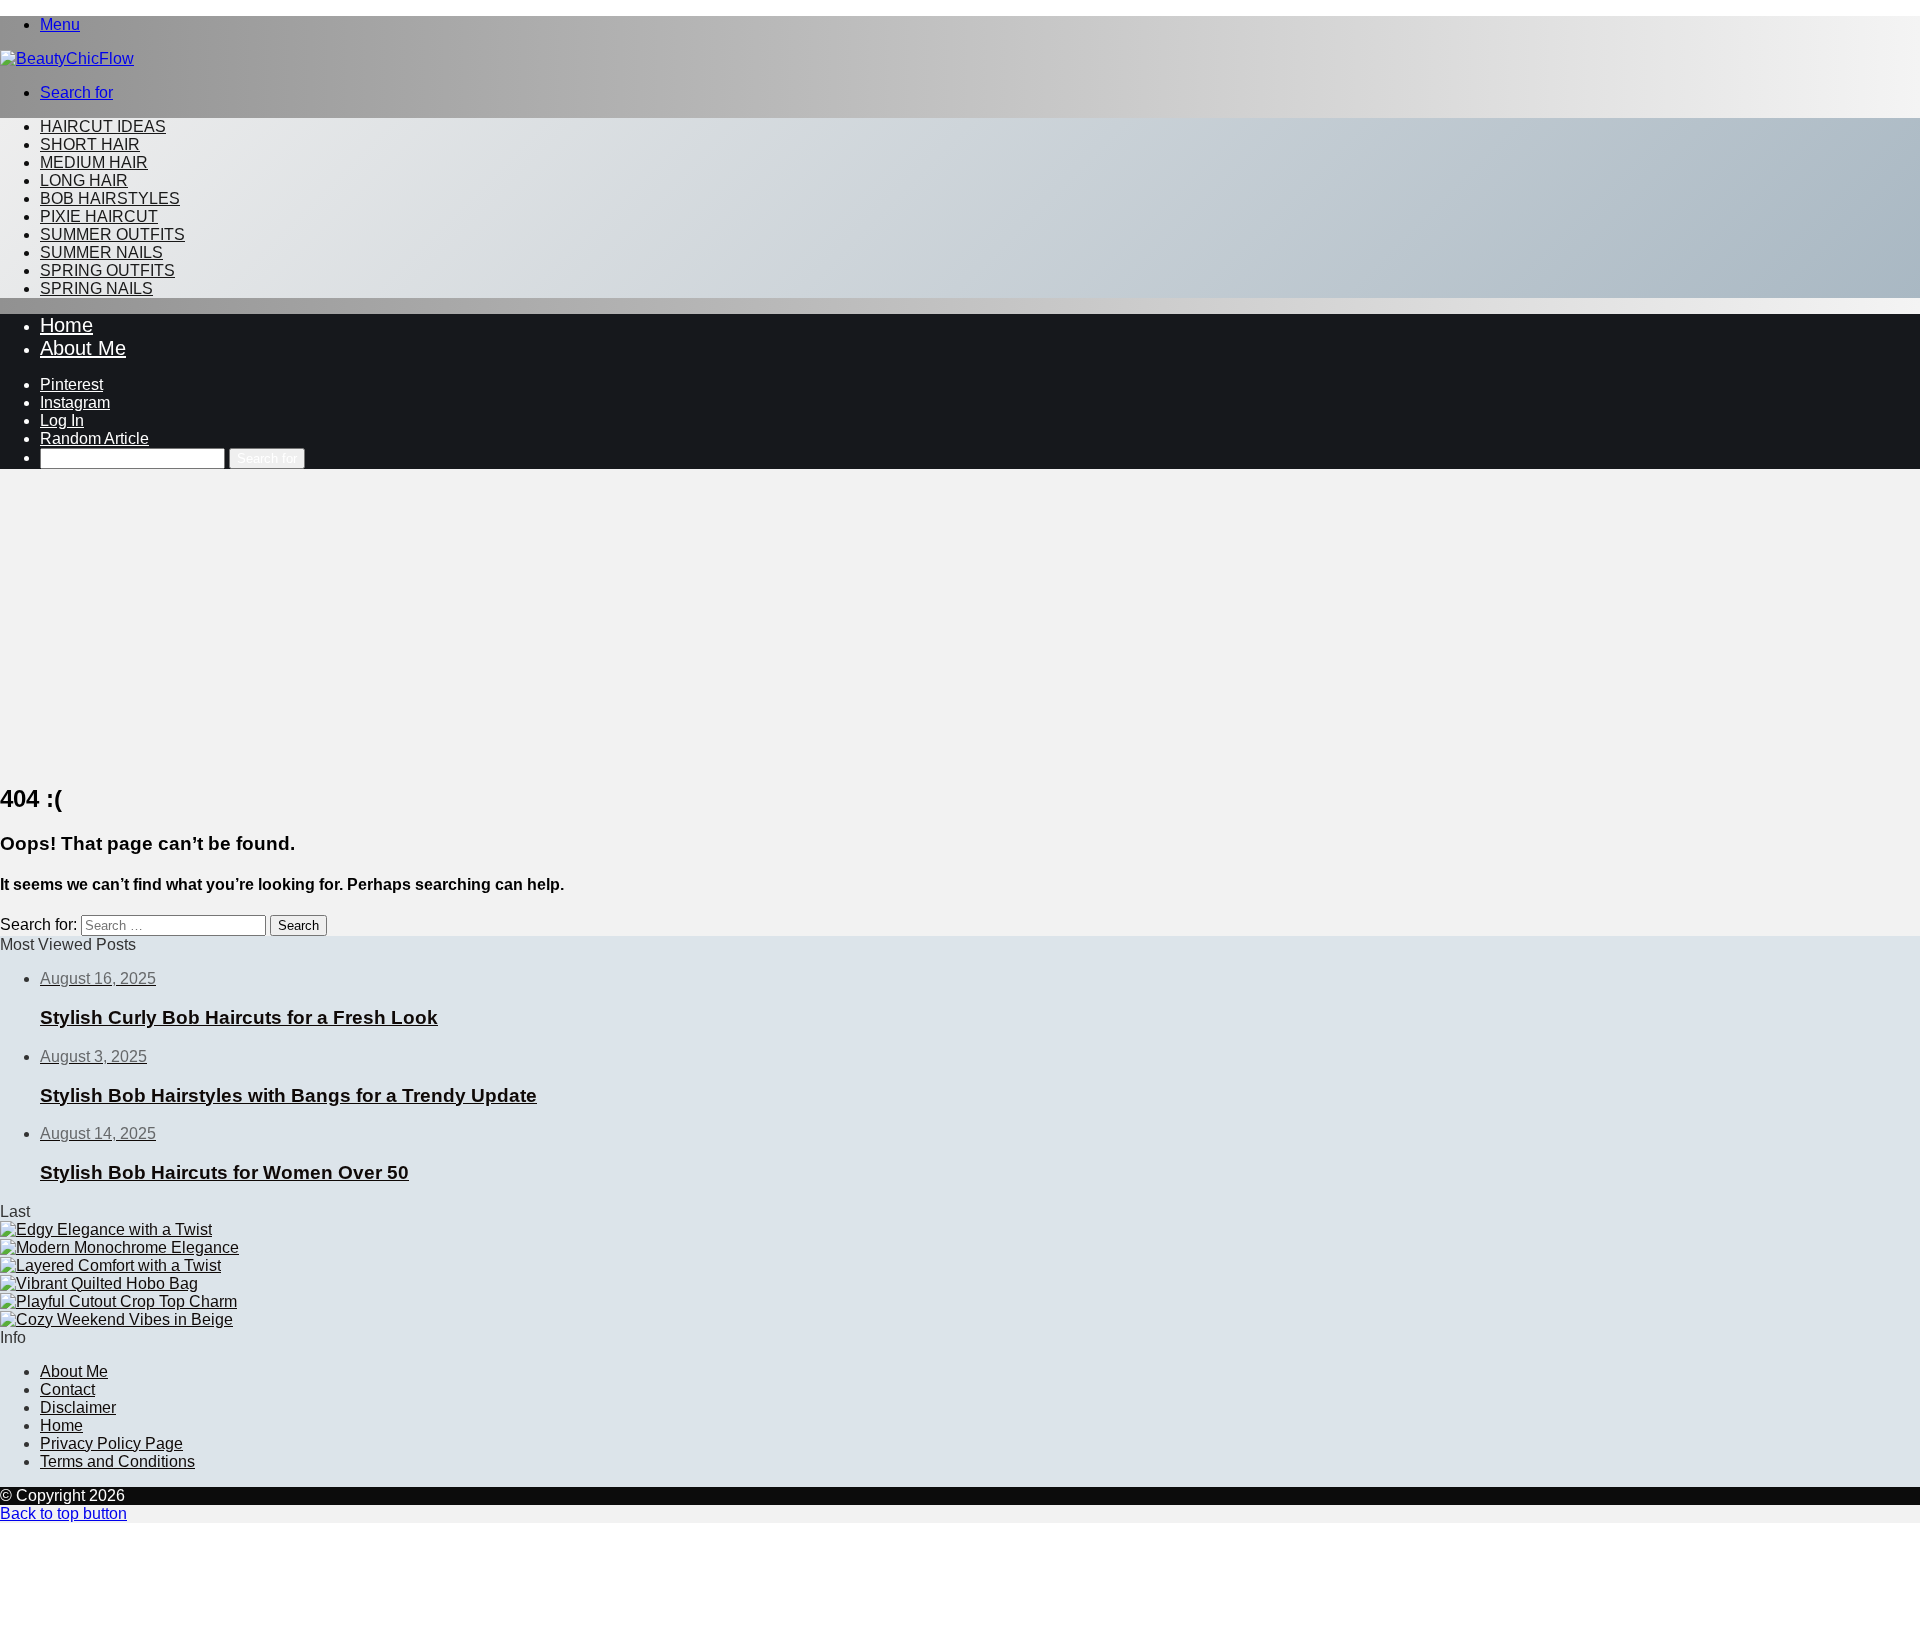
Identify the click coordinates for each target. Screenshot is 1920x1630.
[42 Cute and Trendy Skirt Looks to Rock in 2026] (106, 1229)
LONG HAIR (84, 180)
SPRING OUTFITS (107, 270)
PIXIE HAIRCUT (99, 216)
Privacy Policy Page (111, 1443)
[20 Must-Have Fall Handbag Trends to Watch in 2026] (99, 1283)
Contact (67, 1389)
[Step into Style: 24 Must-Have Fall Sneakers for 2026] (119, 1247)
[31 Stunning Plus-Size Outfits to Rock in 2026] (110, 1265)
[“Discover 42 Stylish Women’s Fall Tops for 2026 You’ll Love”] (118, 1301)
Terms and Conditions (117, 1461)
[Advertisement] (960, 625)
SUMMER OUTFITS (112, 234)
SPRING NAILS (96, 288)
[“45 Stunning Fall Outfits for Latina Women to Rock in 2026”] (116, 1319)
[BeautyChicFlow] (67, 58)
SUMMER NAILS (101, 252)
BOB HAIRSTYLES (110, 198)
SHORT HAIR (90, 144)
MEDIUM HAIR (94, 162)
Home (66, 325)
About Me (83, 348)
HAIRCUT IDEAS (103, 126)
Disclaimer (78, 1407)
